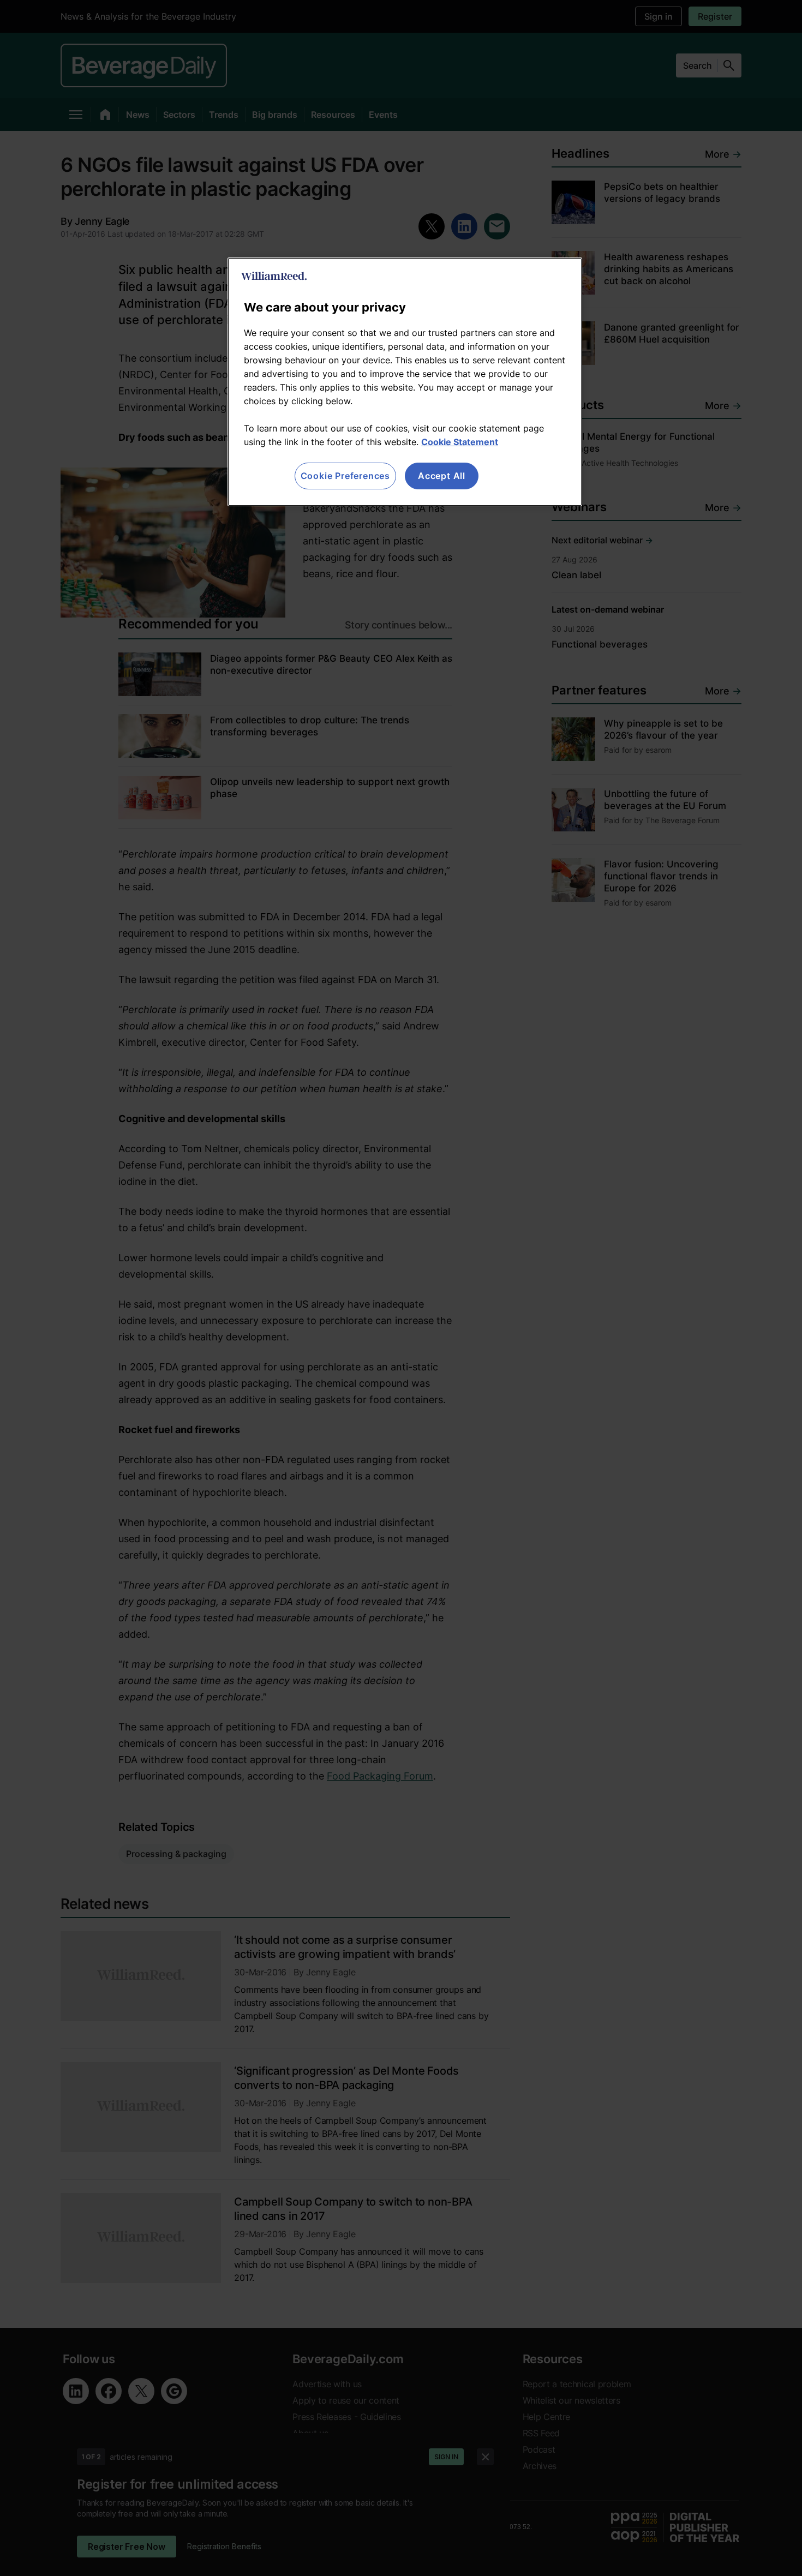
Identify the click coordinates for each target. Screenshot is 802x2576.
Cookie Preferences (345, 476)
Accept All (442, 476)
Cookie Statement (460, 442)
